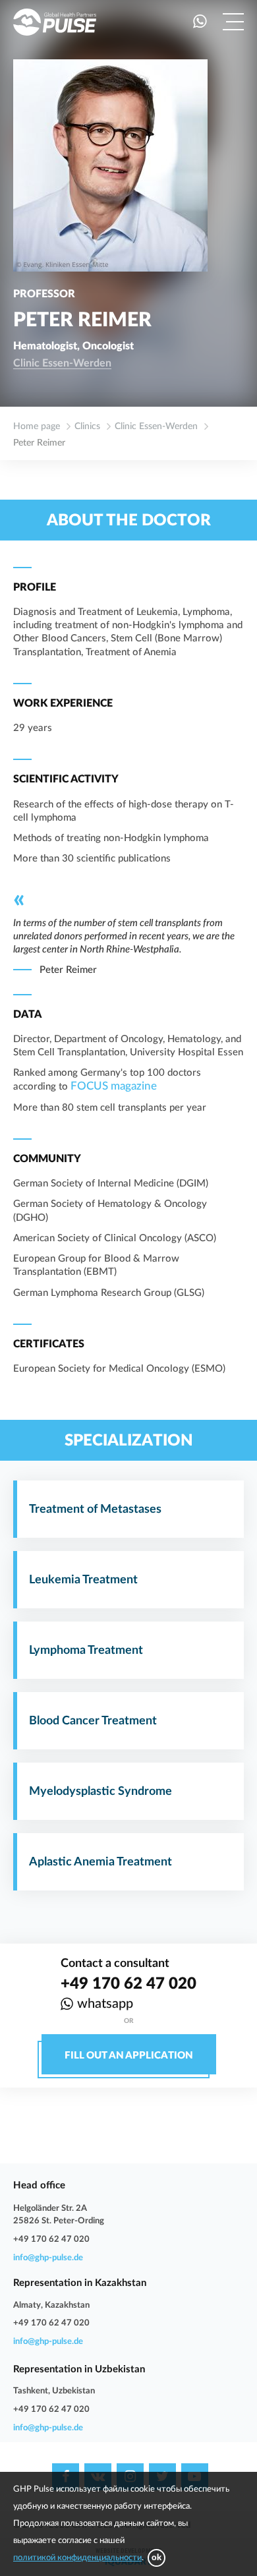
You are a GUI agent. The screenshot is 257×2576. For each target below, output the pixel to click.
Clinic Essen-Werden (62, 363)
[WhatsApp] (200, 22)
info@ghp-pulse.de (48, 2258)
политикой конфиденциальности (77, 2558)
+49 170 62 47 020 (128, 1984)
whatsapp (105, 2004)
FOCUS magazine (114, 1086)
